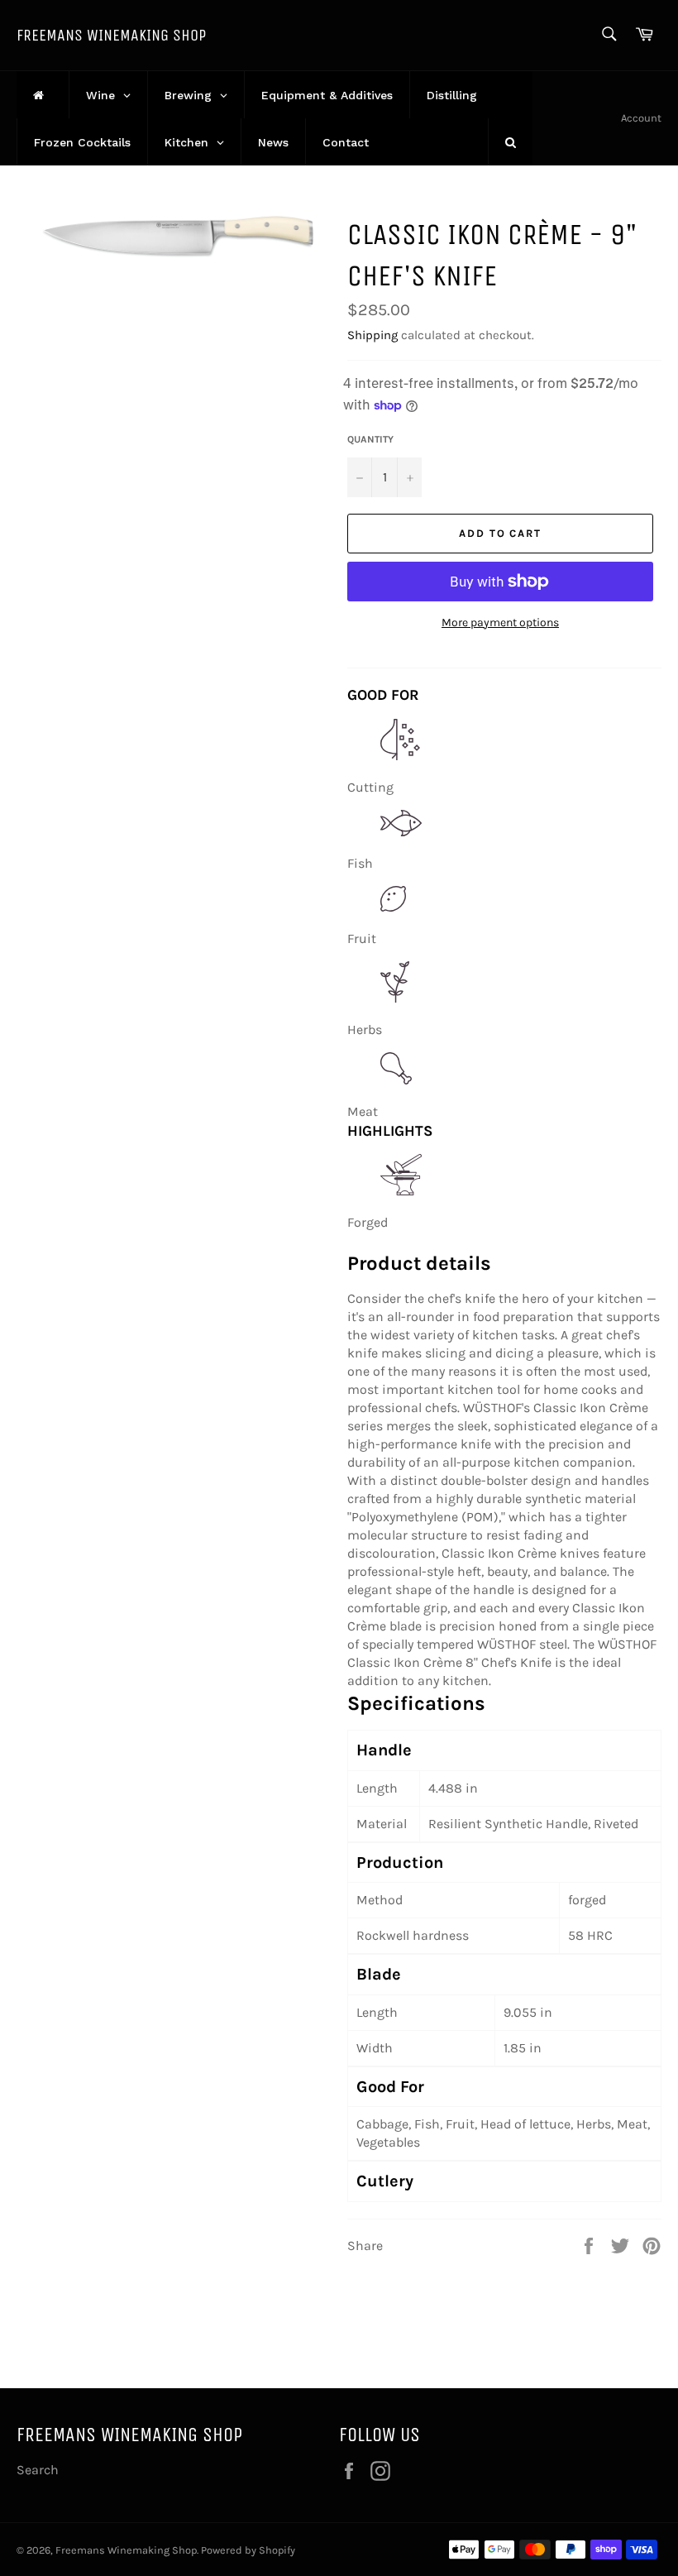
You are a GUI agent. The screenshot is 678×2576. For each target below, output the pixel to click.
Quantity (370, 439)
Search (38, 2470)
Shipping (372, 335)
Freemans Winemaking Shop (111, 35)
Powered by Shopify (248, 2550)
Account (641, 118)
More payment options (500, 622)
